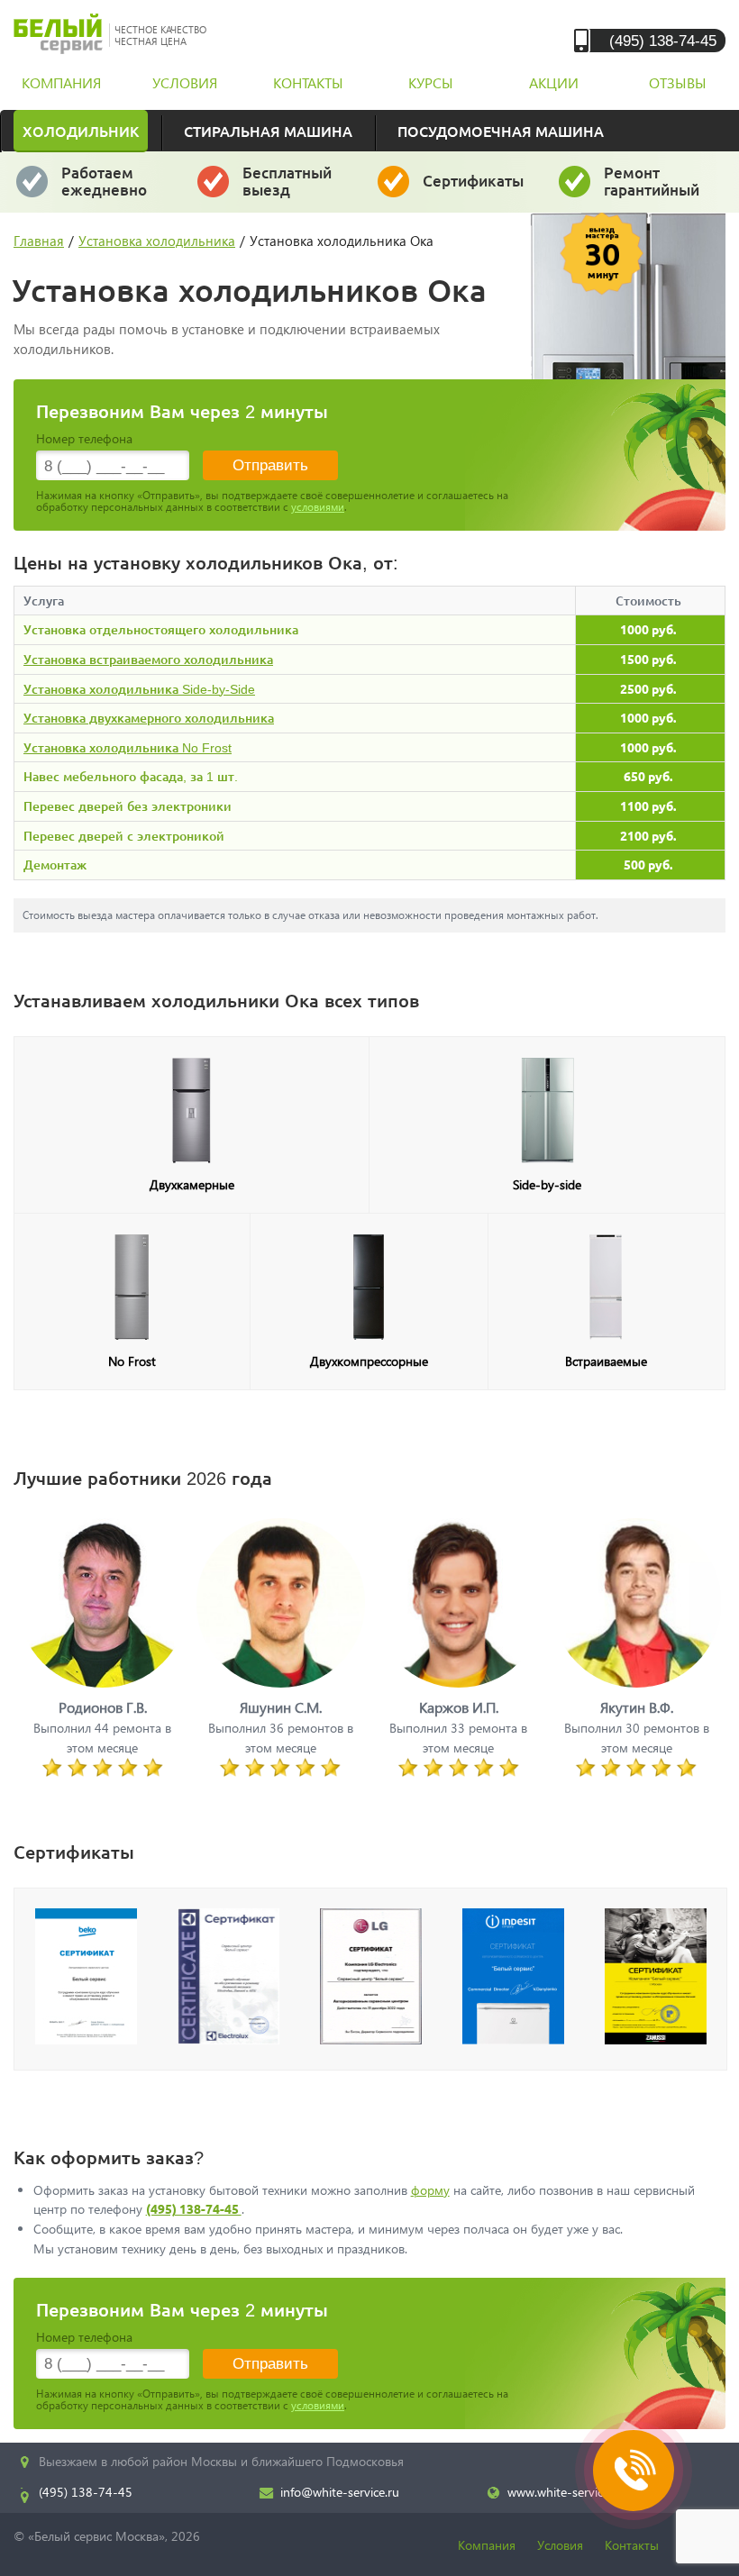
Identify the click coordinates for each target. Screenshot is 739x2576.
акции (554, 82)
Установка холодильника (157, 241)
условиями (318, 507)
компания (61, 82)
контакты (308, 82)
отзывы (678, 82)
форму (430, 2190)
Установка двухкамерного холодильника (149, 718)
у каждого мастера (474, 189)
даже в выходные (109, 189)
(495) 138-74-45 (663, 40)
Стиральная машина (268, 131)
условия (185, 82)
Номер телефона (84, 438)
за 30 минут (287, 189)
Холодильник (81, 131)
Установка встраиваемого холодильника (148, 659)
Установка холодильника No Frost (128, 747)
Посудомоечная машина (501, 131)
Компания (487, 2545)
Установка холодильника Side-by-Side (139, 689)
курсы (431, 82)
